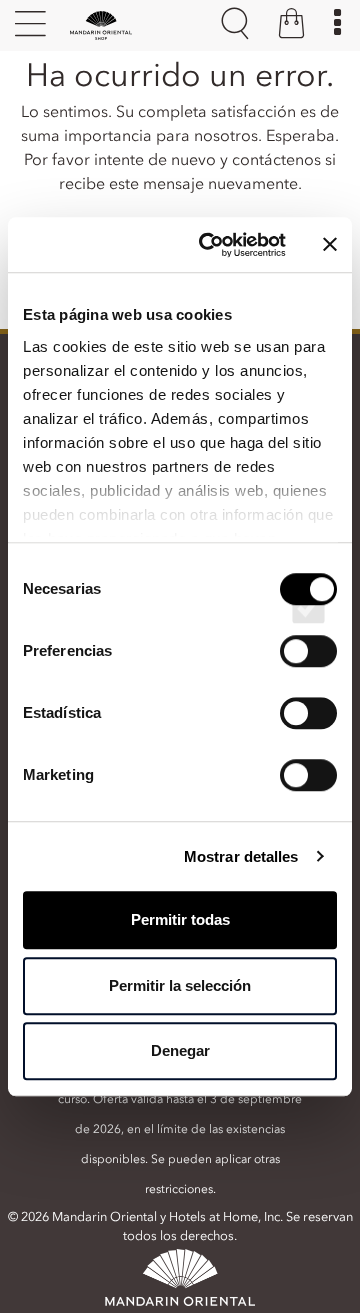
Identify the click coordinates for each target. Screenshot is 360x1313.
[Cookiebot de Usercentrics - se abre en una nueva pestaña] (211, 245)
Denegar (180, 1050)
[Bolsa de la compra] (291, 25)
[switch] (308, 669)
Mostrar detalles (241, 856)
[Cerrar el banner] (330, 245)
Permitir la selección (180, 985)
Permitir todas (180, 919)
